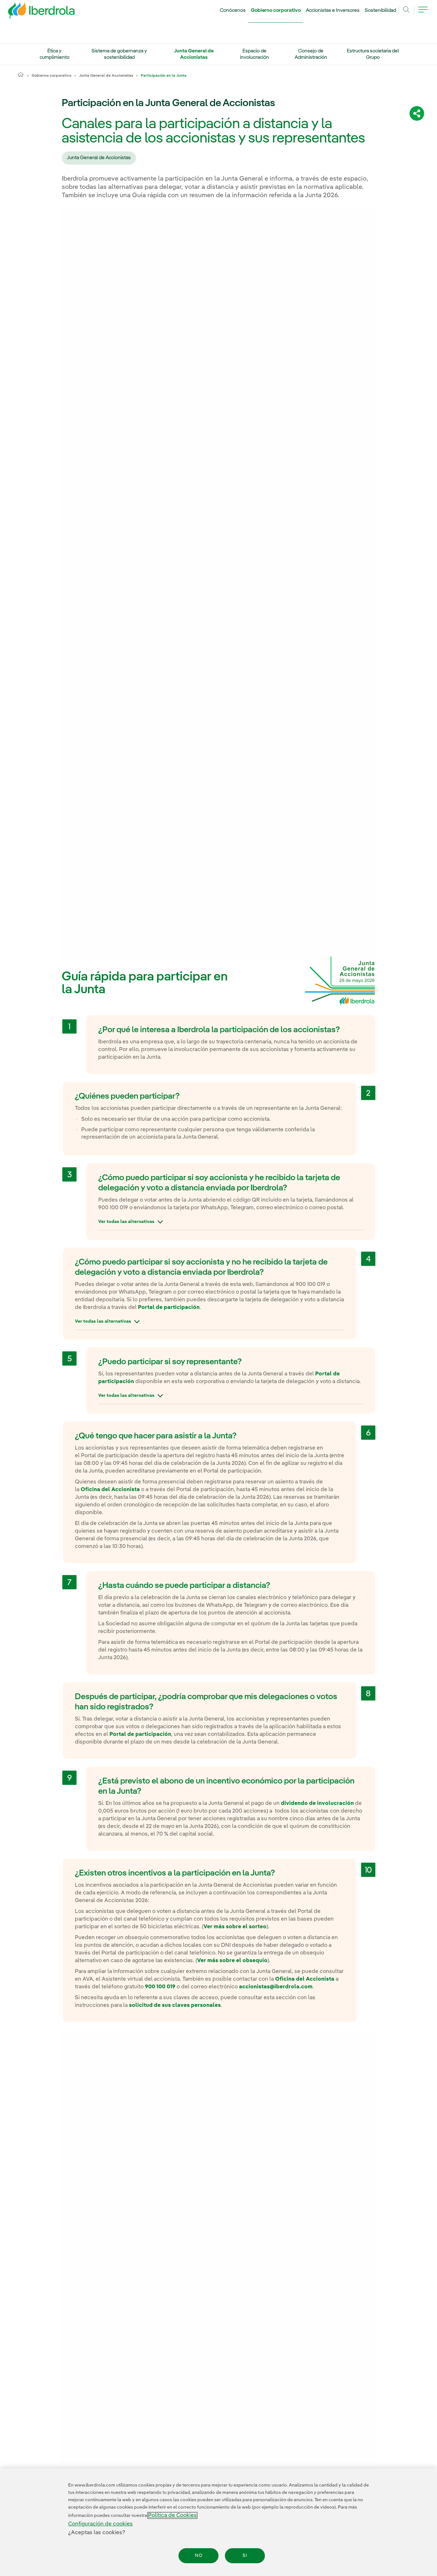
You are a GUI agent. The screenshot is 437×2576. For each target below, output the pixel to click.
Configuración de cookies (100, 2524)
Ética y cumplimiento (55, 54)
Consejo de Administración (311, 54)
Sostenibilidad (380, 11)
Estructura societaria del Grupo (373, 54)
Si (245, 2556)
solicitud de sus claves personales (175, 2005)
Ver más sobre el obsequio (232, 1961)
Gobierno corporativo (276, 11)
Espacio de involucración (254, 54)
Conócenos (233, 11)
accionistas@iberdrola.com (276, 1987)
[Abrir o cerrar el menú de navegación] (423, 13)
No (199, 2556)
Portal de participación (169, 1307)
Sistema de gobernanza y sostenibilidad (119, 54)
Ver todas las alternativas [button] (126, 1222)
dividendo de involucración (317, 1803)
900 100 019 (160, 1987)
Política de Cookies (172, 2515)
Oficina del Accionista (110, 1490)
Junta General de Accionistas (194, 54)
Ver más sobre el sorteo (235, 1927)
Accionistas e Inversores (333, 11)
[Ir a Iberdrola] (33, 12)
